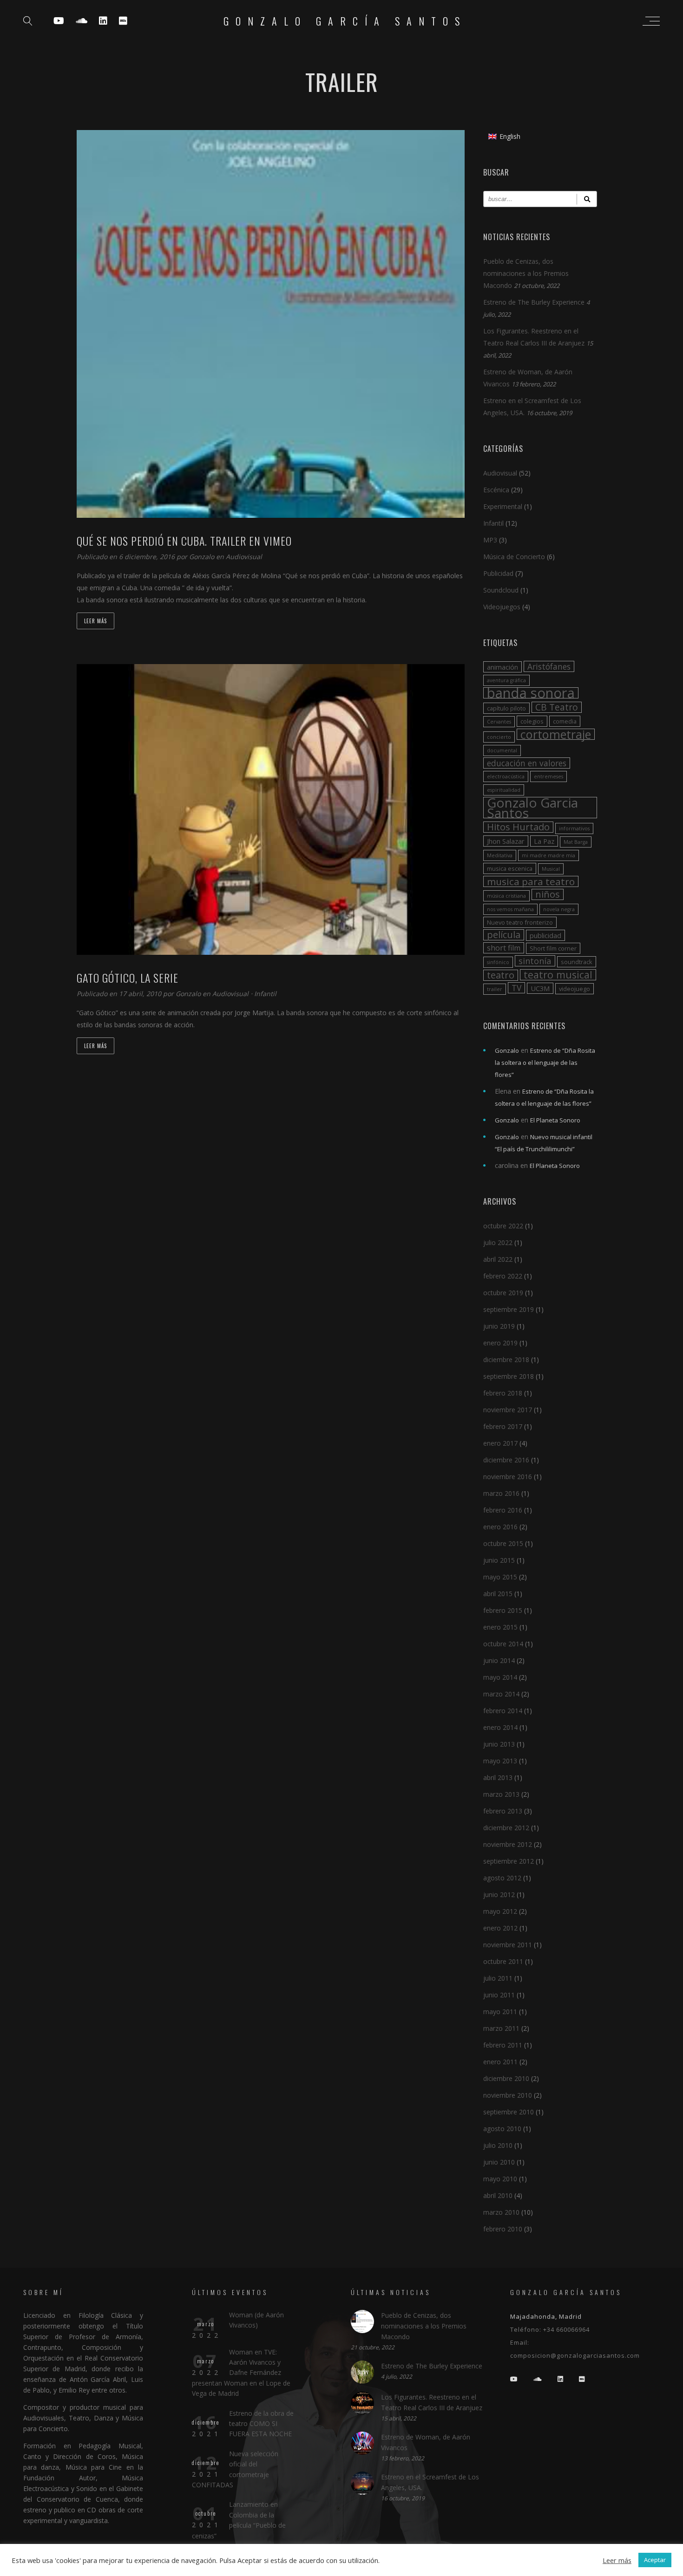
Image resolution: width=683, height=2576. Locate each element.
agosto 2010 (502, 2129)
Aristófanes (549, 666)
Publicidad (498, 573)
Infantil (265, 994)
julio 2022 (498, 1242)
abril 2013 (498, 1777)
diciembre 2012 (506, 1828)
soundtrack (577, 962)
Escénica (496, 490)
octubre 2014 (503, 1644)
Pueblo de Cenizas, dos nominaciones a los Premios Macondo (526, 273)
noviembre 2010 (508, 2095)
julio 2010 (498, 2145)
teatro (501, 975)
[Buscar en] (587, 199)
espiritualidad (504, 790)
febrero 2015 (503, 1610)
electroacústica (506, 776)
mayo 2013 (500, 1761)
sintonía (535, 961)
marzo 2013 (501, 1794)
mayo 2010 (500, 2179)
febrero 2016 (503, 1510)
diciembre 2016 (506, 1460)
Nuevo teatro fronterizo (520, 922)
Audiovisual (244, 557)
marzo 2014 (501, 1694)
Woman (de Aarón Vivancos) (256, 2320)
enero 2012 (500, 1928)
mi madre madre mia (548, 855)
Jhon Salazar (506, 841)
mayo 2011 (500, 2012)
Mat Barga (576, 842)
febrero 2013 (503, 1811)
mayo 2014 (500, 1677)
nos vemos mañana (510, 909)
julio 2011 (498, 1978)
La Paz (544, 841)
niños (548, 894)
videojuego (575, 989)
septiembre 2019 (509, 1309)
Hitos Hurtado (518, 827)
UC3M (540, 988)
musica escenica (510, 868)
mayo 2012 (500, 1911)
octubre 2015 (503, 1543)
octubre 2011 (503, 1961)
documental (502, 750)
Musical (551, 869)
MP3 (490, 540)
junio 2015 (499, 1560)
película (504, 935)
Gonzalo (203, 557)
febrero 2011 (503, 2045)
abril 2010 (498, 2195)
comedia (565, 721)
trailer (495, 989)
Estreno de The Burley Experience (534, 302)
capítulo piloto (506, 708)
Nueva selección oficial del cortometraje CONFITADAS (235, 2469)
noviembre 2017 (508, 1410)
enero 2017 (500, 1443)
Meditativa (500, 855)
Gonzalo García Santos (345, 21)
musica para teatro (531, 881)
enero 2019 (500, 1343)
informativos (574, 828)
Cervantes (499, 722)
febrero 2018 (503, 1393)
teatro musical (558, 975)
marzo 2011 (501, 2028)
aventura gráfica (506, 680)
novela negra (559, 909)
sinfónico (498, 962)
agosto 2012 (502, 1878)
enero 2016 (500, 1527)
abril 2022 (498, 1259)
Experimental (503, 506)
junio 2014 (499, 1660)
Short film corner (553, 948)
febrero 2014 (503, 1711)
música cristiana (506, 896)
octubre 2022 (503, 1226)
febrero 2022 (503, 1276)
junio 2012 (499, 1895)
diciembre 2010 (506, 2078)
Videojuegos (502, 607)
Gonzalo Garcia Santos (532, 808)
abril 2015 (498, 1594)
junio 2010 (499, 2162)
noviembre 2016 (508, 1477)
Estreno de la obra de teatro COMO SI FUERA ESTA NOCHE (261, 2424)
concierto (499, 737)
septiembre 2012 (509, 1861)
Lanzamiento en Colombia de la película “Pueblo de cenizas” (239, 2520)
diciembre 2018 (506, 1360)
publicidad (545, 935)
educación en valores (527, 763)
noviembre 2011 (508, 1945)
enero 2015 (500, 1627)
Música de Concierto (514, 557)
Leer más (95, 621)
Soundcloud (501, 590)
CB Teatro (557, 707)
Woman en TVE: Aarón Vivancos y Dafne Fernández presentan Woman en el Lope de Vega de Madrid (241, 2373)
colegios (532, 721)
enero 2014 (500, 1727)
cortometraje (556, 734)
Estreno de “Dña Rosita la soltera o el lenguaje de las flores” (545, 1063)
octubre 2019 (503, 1293)
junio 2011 (499, 1995)
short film (504, 948)
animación (502, 667)
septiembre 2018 (509, 1376)
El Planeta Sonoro (555, 1120)
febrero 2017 (503, 1426)
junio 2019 (499, 1326)
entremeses (548, 776)
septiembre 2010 (509, 2112)
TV (516, 988)
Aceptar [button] (655, 2560)
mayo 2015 (500, 1577)
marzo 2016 (501, 1493)
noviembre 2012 (508, 1844)
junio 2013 (499, 1744)
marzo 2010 (501, 2212)
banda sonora (531, 693)
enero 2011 (500, 2062)
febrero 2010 (503, 2229)
